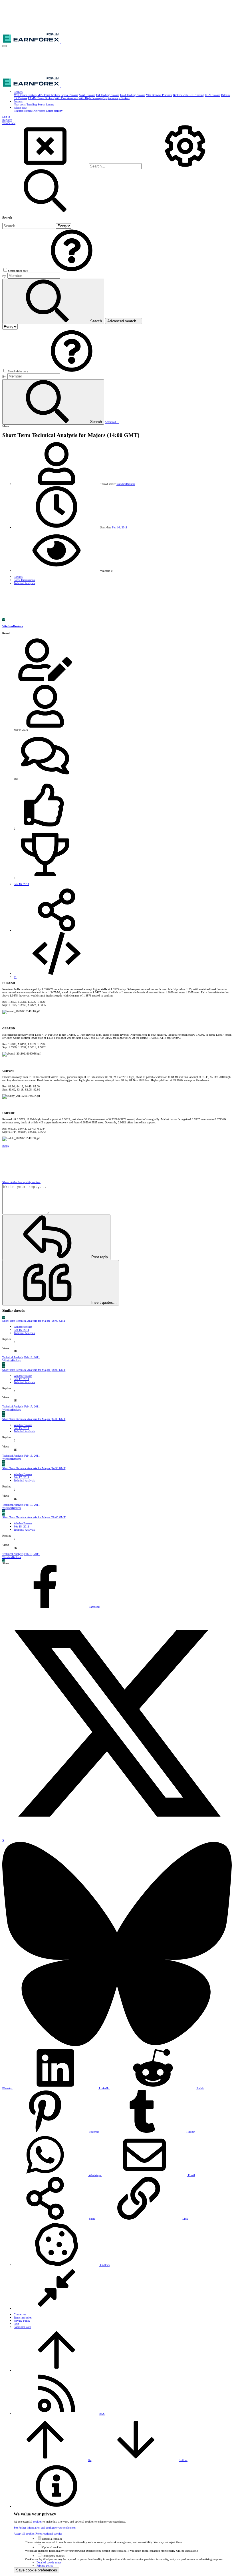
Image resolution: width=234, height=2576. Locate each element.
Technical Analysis (24, 1333)
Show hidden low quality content (21, 1182)
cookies (37, 2522)
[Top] (57, 2370)
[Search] (185, 166)
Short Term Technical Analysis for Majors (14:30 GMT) (34, 1419)
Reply (6, 1146)
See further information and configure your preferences (45, 2528)
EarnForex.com (22, 2327)
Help (16, 2324)
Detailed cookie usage (49, 2562)
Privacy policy (22, 2321)
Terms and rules (23, 2318)
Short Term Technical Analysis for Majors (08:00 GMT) (34, 1321)
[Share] (57, 930)
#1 (15, 977)
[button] (5, 46)
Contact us (20, 2314)
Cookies (104, 2265)
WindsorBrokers (126, 484)
